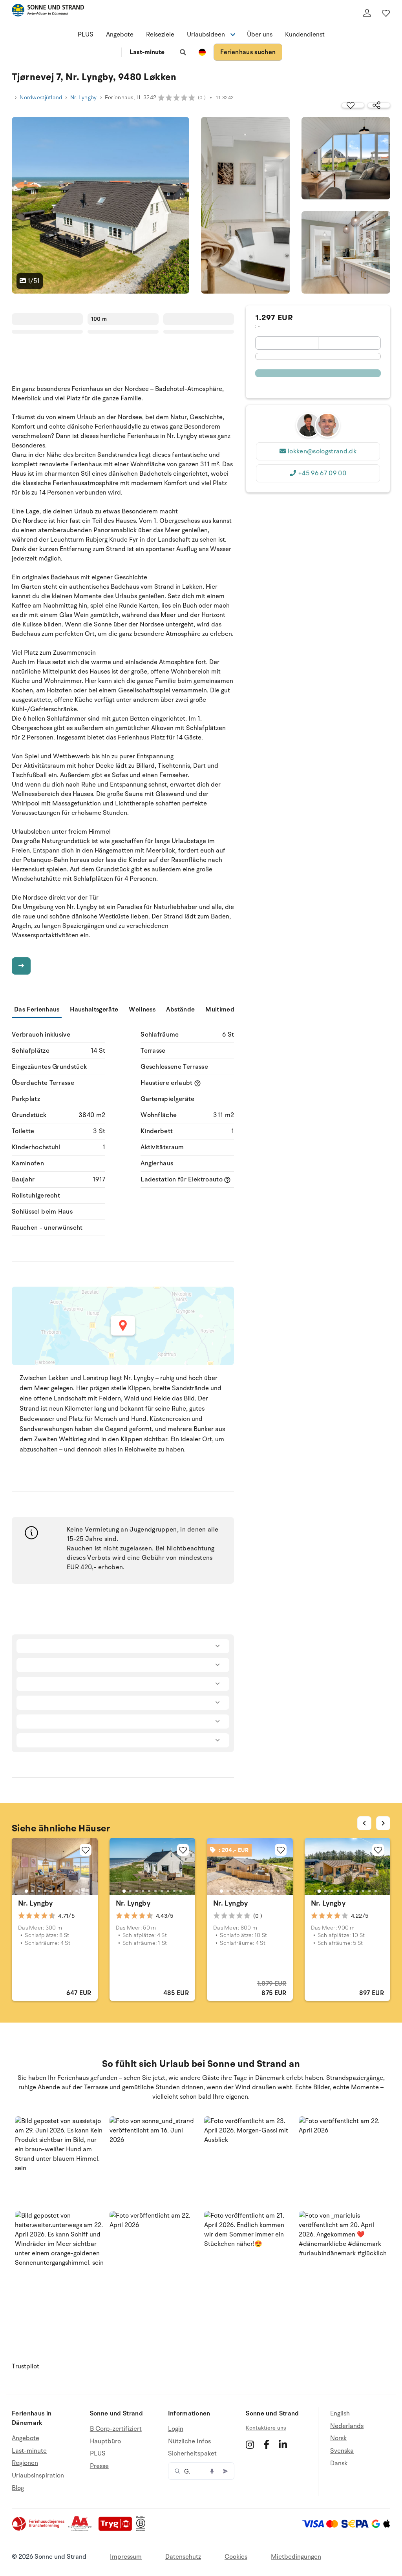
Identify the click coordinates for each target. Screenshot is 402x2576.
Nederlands (347, 2426)
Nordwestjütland (41, 98)
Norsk (338, 2438)
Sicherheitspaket (192, 2454)
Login (176, 2429)
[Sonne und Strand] (48, 12)
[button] (59, 2161)
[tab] (26, 1891)
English (340, 2414)
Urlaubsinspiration (38, 2476)
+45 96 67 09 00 (322, 473)
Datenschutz (183, 2557)
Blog (18, 2488)
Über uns (260, 35)
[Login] (367, 13)
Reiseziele (160, 35)
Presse (99, 2466)
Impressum (126, 2557)
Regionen (25, 2463)
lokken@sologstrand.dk (322, 451)
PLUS (86, 35)
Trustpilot (26, 2366)
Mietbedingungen (296, 2557)
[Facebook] (266, 2445)
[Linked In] (283, 2445)
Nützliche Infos (189, 2441)
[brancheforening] (39, 2529)
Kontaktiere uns (266, 2428)
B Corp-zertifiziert (116, 2429)
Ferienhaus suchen (248, 52)
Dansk (339, 2463)
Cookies (236, 2557)
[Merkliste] (386, 13)
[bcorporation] (143, 2529)
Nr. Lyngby (84, 98)
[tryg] (117, 2529)
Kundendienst (305, 35)
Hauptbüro (105, 2441)
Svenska (342, 2451)
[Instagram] (250, 2445)
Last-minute (147, 52)
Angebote (120, 35)
